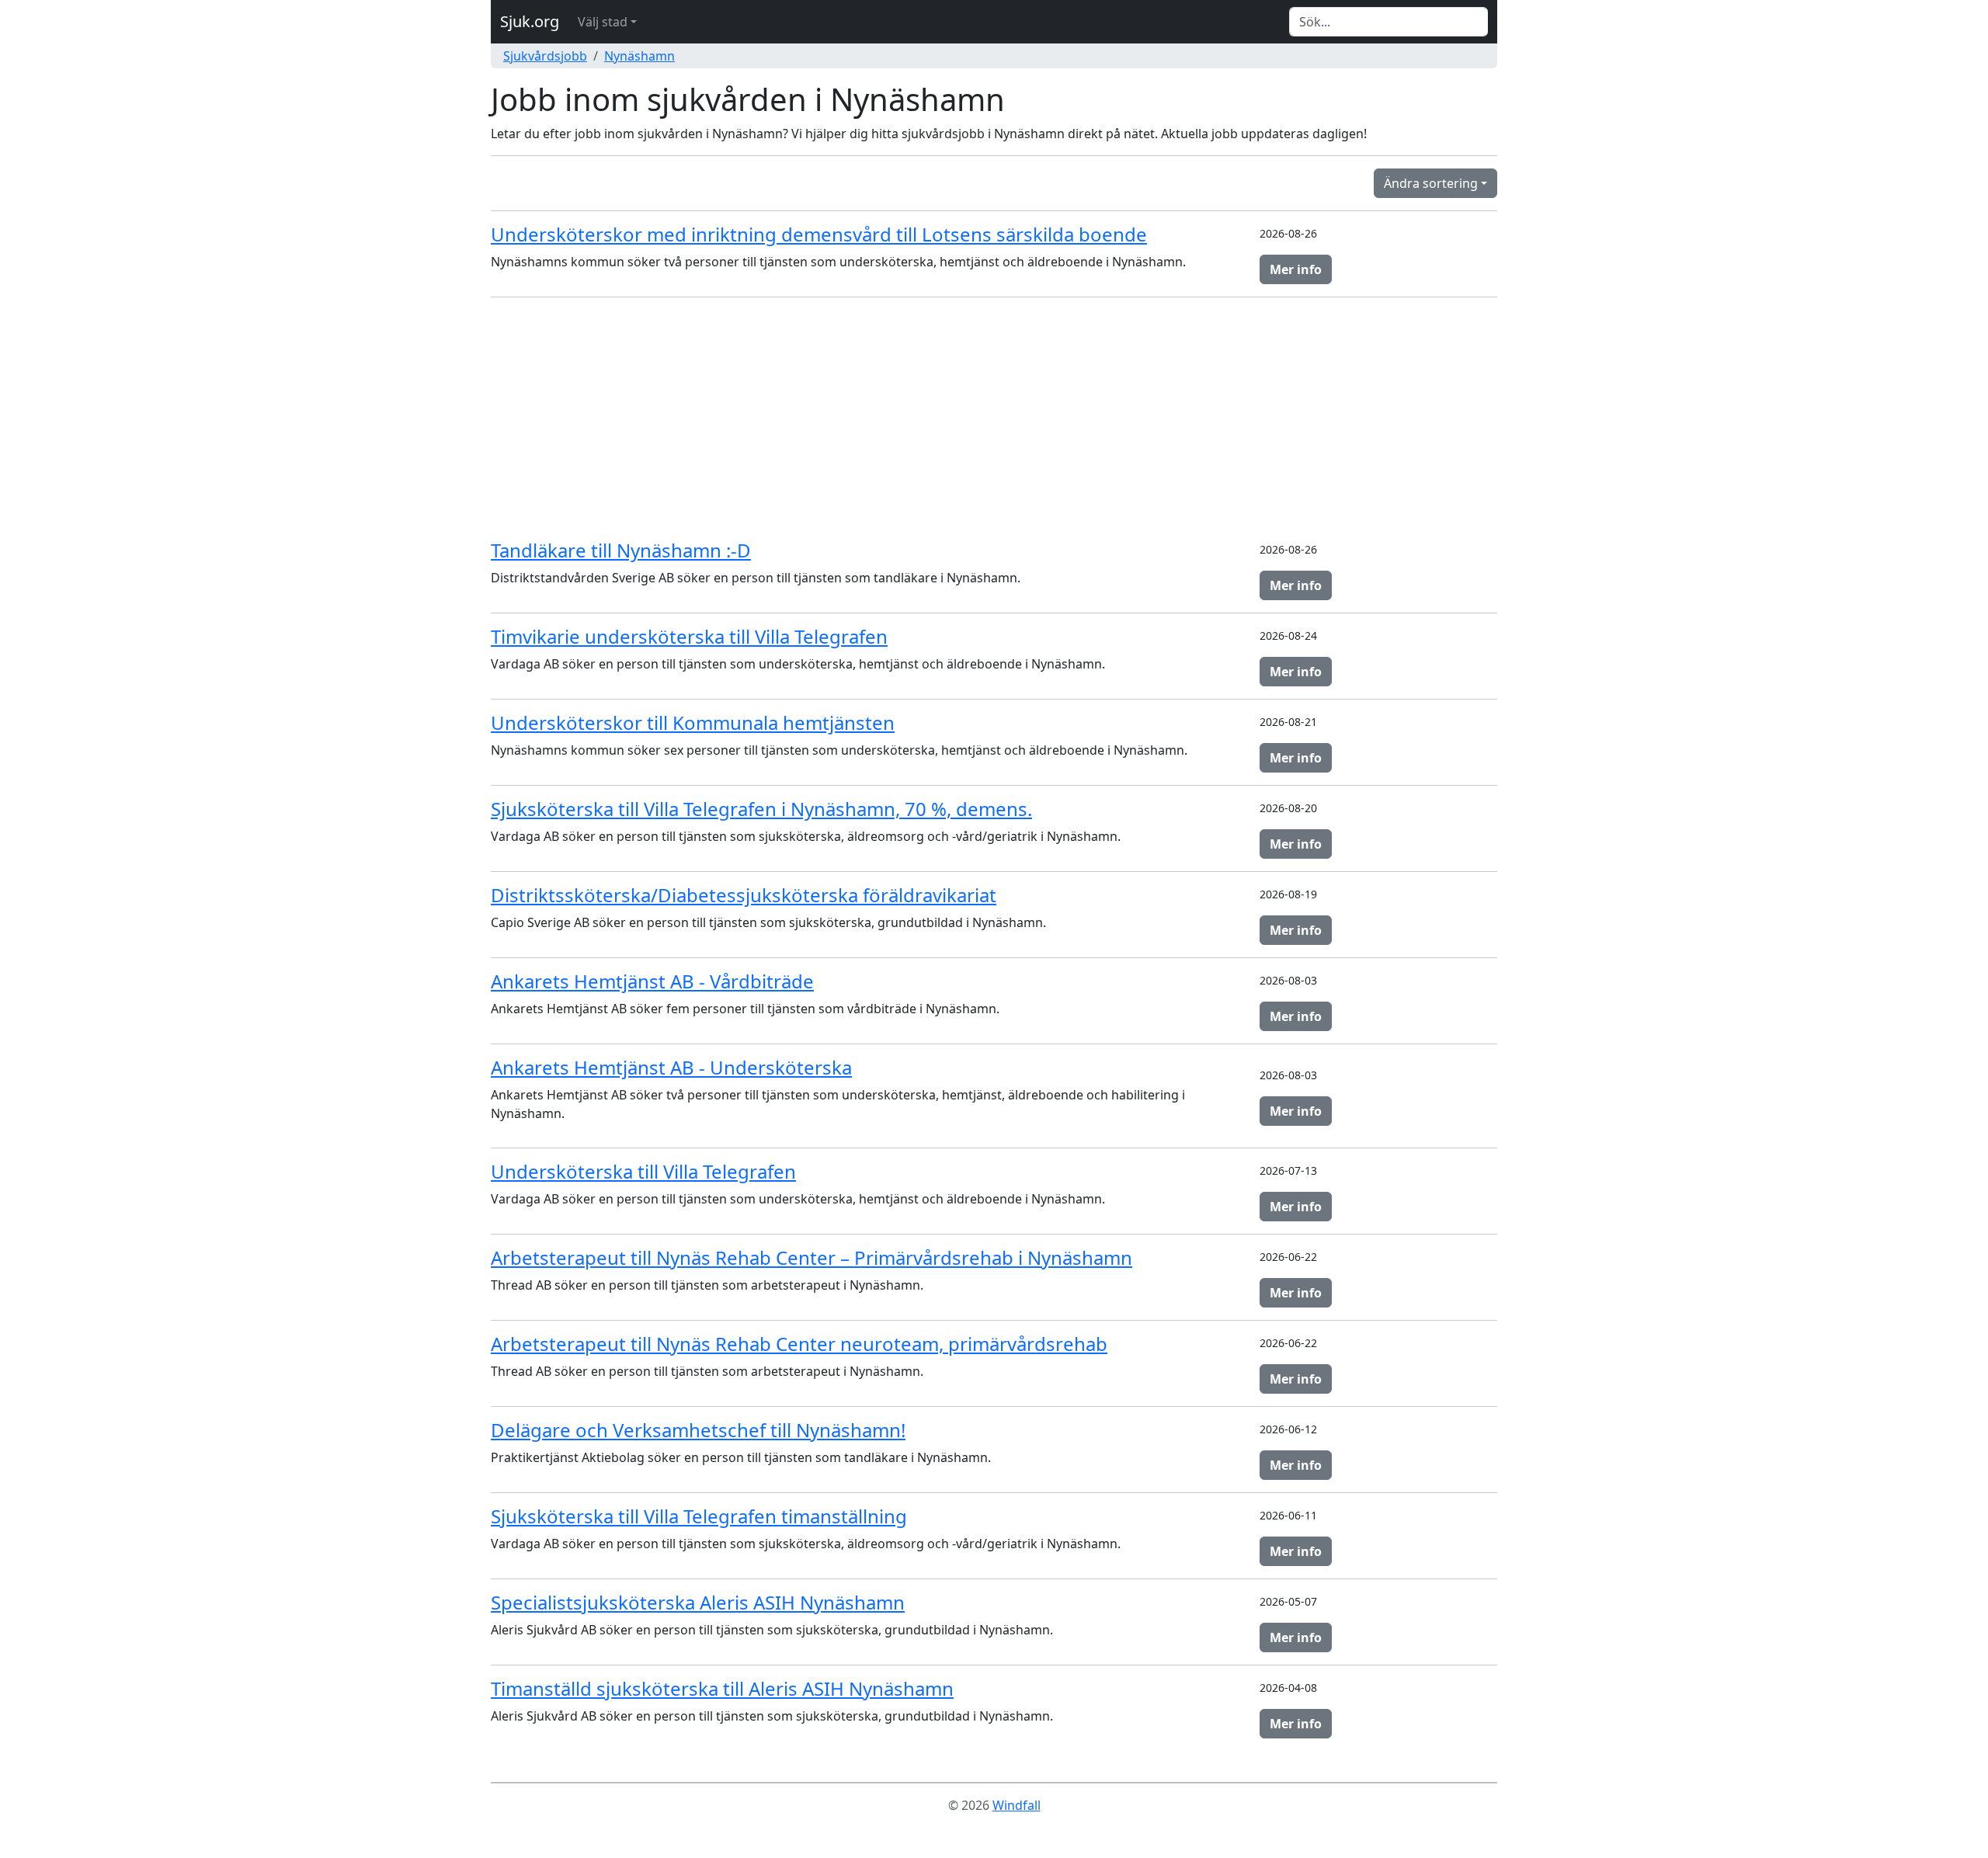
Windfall (1017, 1805)
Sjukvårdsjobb (545, 56)
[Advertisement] (994, 418)
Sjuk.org (530, 21)
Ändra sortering (1431, 183)
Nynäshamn (639, 56)
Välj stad (603, 22)
